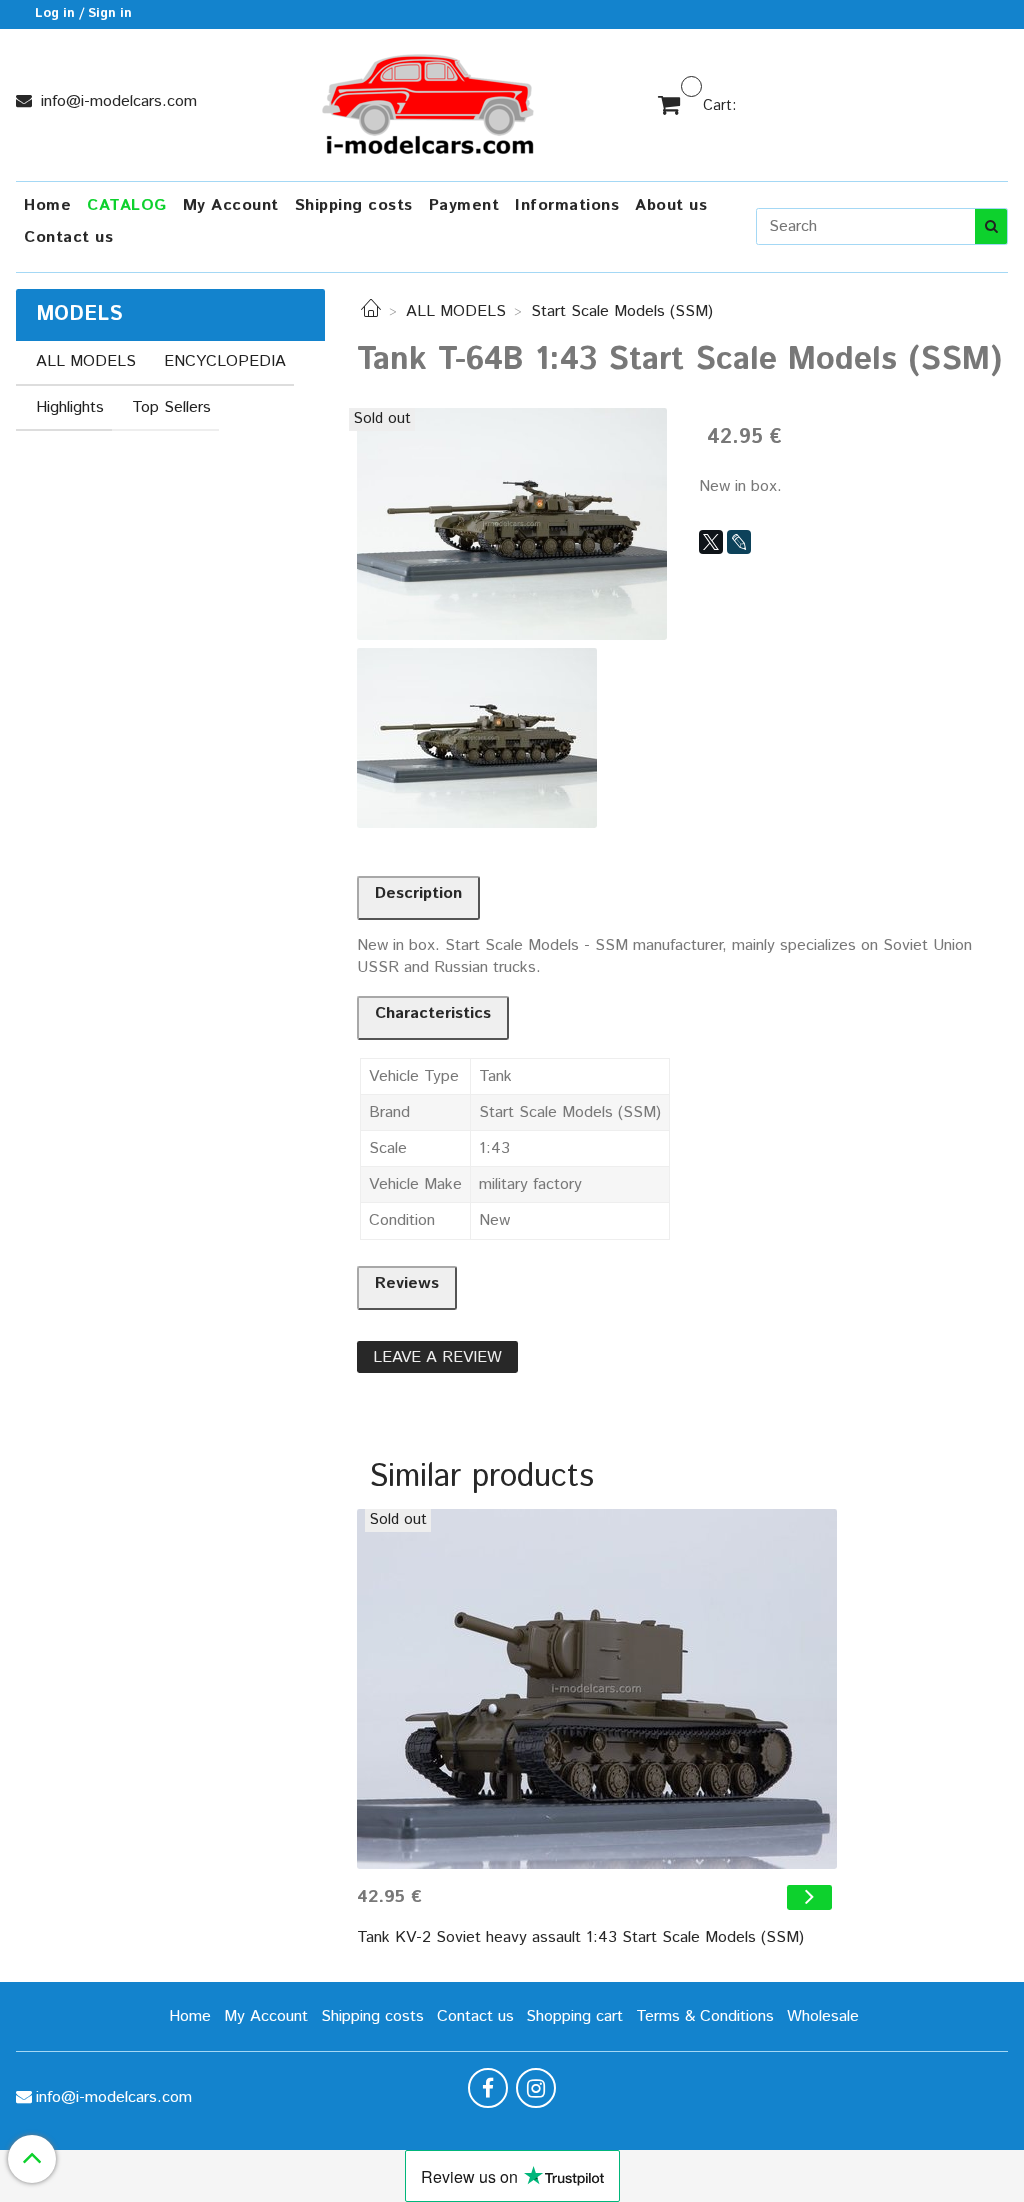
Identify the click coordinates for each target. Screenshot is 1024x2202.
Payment (464, 205)
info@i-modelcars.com (116, 101)
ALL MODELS (456, 311)
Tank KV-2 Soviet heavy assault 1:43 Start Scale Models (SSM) (580, 1937)
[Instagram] (536, 2088)
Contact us (68, 237)
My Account (231, 205)
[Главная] (371, 311)
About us (671, 205)
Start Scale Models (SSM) (622, 311)
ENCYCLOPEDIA (225, 361)
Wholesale (823, 2016)
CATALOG (127, 205)
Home (47, 205)
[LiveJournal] (739, 542)
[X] (711, 542)
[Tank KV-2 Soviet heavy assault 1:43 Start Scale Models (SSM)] (597, 1689)
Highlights (70, 407)
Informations (567, 205)
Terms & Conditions (705, 2016)
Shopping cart (574, 2016)
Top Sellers (171, 407)
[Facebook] (488, 2088)
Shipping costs (354, 205)
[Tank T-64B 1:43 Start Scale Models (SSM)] (511, 523)
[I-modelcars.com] (430, 100)
